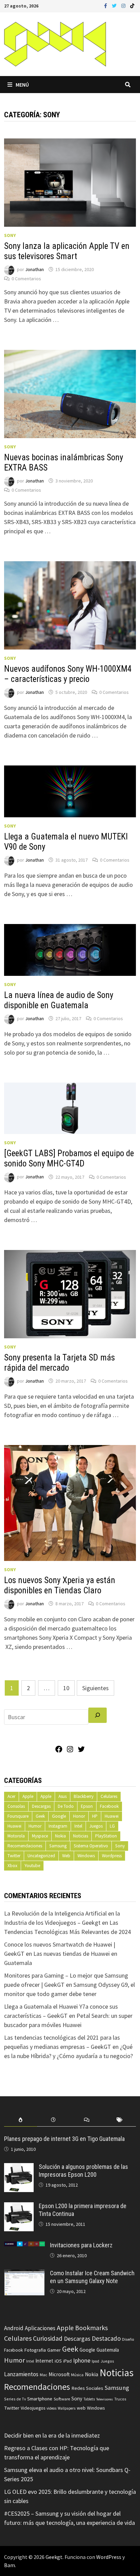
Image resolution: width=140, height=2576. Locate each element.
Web (66, 1856)
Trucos (120, 2399)
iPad (67, 2361)
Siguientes (95, 1688)
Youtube (32, 1866)
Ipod (95, 2361)
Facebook (109, 1806)
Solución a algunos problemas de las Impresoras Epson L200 (83, 2171)
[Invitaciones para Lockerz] (24, 2246)
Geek (40, 1816)
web (81, 2408)
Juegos (96, 1826)
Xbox (12, 1866)
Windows (86, 1856)
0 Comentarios (26, 279)
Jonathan (34, 269)
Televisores (104, 2399)
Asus (63, 1796)
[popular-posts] (21, 2120)
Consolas (16, 1806)
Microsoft (59, 2374)
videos (51, 2408)
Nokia (60, 1836)
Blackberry (84, 1796)
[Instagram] (124, 5)
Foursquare (18, 1816)
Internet (44, 2361)
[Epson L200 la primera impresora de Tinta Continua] (19, 2207)
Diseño (128, 2339)
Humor (35, 1826)
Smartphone (40, 2399)
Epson (87, 1806)
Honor (79, 1816)
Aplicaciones (40, 2328)
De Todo (66, 1806)
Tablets (89, 2399)
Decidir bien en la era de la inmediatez (52, 2435)
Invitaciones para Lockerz (81, 2245)
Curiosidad (48, 2338)
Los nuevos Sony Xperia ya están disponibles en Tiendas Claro (60, 1585)
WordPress (109, 2557)
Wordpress (112, 1856)
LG (112, 1826)
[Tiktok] (132, 5)
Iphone (82, 2361)
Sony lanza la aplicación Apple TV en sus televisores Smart (67, 251)
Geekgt (54, 2557)
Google (59, 1816)
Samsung (58, 1846)
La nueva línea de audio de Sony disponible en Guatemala (59, 1000)
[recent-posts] (54, 2120)
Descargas (41, 1806)
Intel (78, 1826)
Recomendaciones (25, 1846)
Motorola (16, 1836)
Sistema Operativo (91, 1846)
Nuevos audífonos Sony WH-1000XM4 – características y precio (68, 674)
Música (77, 2375)
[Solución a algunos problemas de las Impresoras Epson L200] (19, 2168)
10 (66, 1688)
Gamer (54, 2350)
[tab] (21, 2120)
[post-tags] (119, 2120)
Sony (10, 235)
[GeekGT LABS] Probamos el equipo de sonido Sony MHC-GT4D (69, 1158)
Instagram (58, 1826)
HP (95, 1816)
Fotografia (35, 2350)
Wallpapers (67, 2408)
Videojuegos (33, 2408)
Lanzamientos (21, 2374)
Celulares (109, 1796)
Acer (11, 1796)
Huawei (112, 1816)
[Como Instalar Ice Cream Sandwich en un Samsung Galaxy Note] (24, 2274)
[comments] (86, 2120)
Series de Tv (15, 2399)
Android (14, 2328)
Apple (28, 1796)
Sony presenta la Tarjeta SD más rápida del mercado (59, 1363)
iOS (58, 2361)
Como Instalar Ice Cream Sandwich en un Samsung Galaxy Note (92, 2277)
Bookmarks (91, 2328)
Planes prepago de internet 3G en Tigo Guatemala (64, 2139)
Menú (22, 85)
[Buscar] (98, 1715)
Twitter (14, 1856)
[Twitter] (115, 5)
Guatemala (108, 2350)
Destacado (106, 2338)
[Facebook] (106, 5)
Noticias (81, 1836)
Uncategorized (41, 1856)
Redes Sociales (87, 2388)
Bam (10, 2565)
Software (62, 2399)
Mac (43, 2375)
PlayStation (106, 1836)
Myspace (40, 1836)
